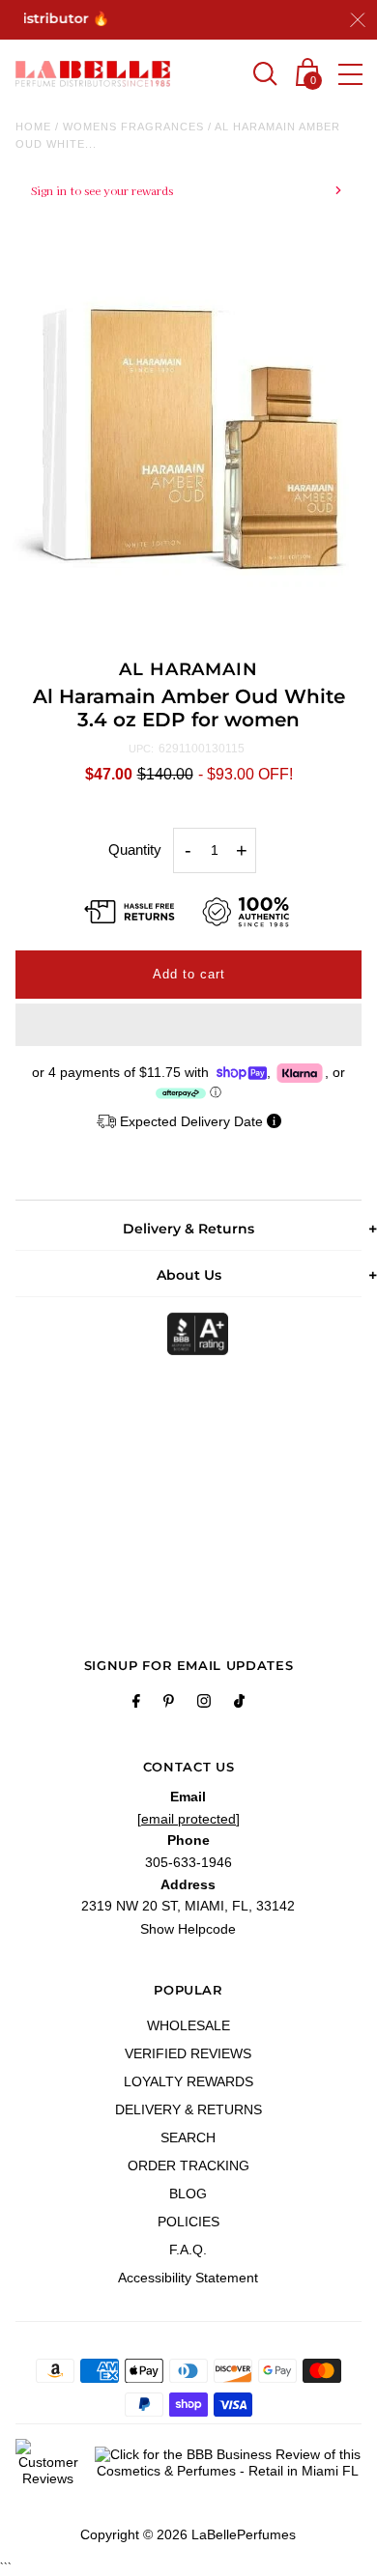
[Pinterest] (169, 1704)
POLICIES (188, 2222)
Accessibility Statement (188, 2278)
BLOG (188, 2194)
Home (33, 127)
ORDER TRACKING (188, 2166)
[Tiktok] (239, 1704)
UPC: (141, 749)
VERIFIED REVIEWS (188, 2053)
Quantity (135, 849)
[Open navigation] (350, 74)
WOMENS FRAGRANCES (133, 127)
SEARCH (188, 2137)
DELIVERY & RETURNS (188, 2109)
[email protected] (188, 1819)
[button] (188, 1025)
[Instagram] (204, 1704)
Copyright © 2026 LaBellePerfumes (188, 2534)
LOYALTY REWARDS (188, 2081)
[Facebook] (136, 1704)
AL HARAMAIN (188, 669)
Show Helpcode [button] (188, 1929)
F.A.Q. (188, 2250)
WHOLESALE (188, 2025)
